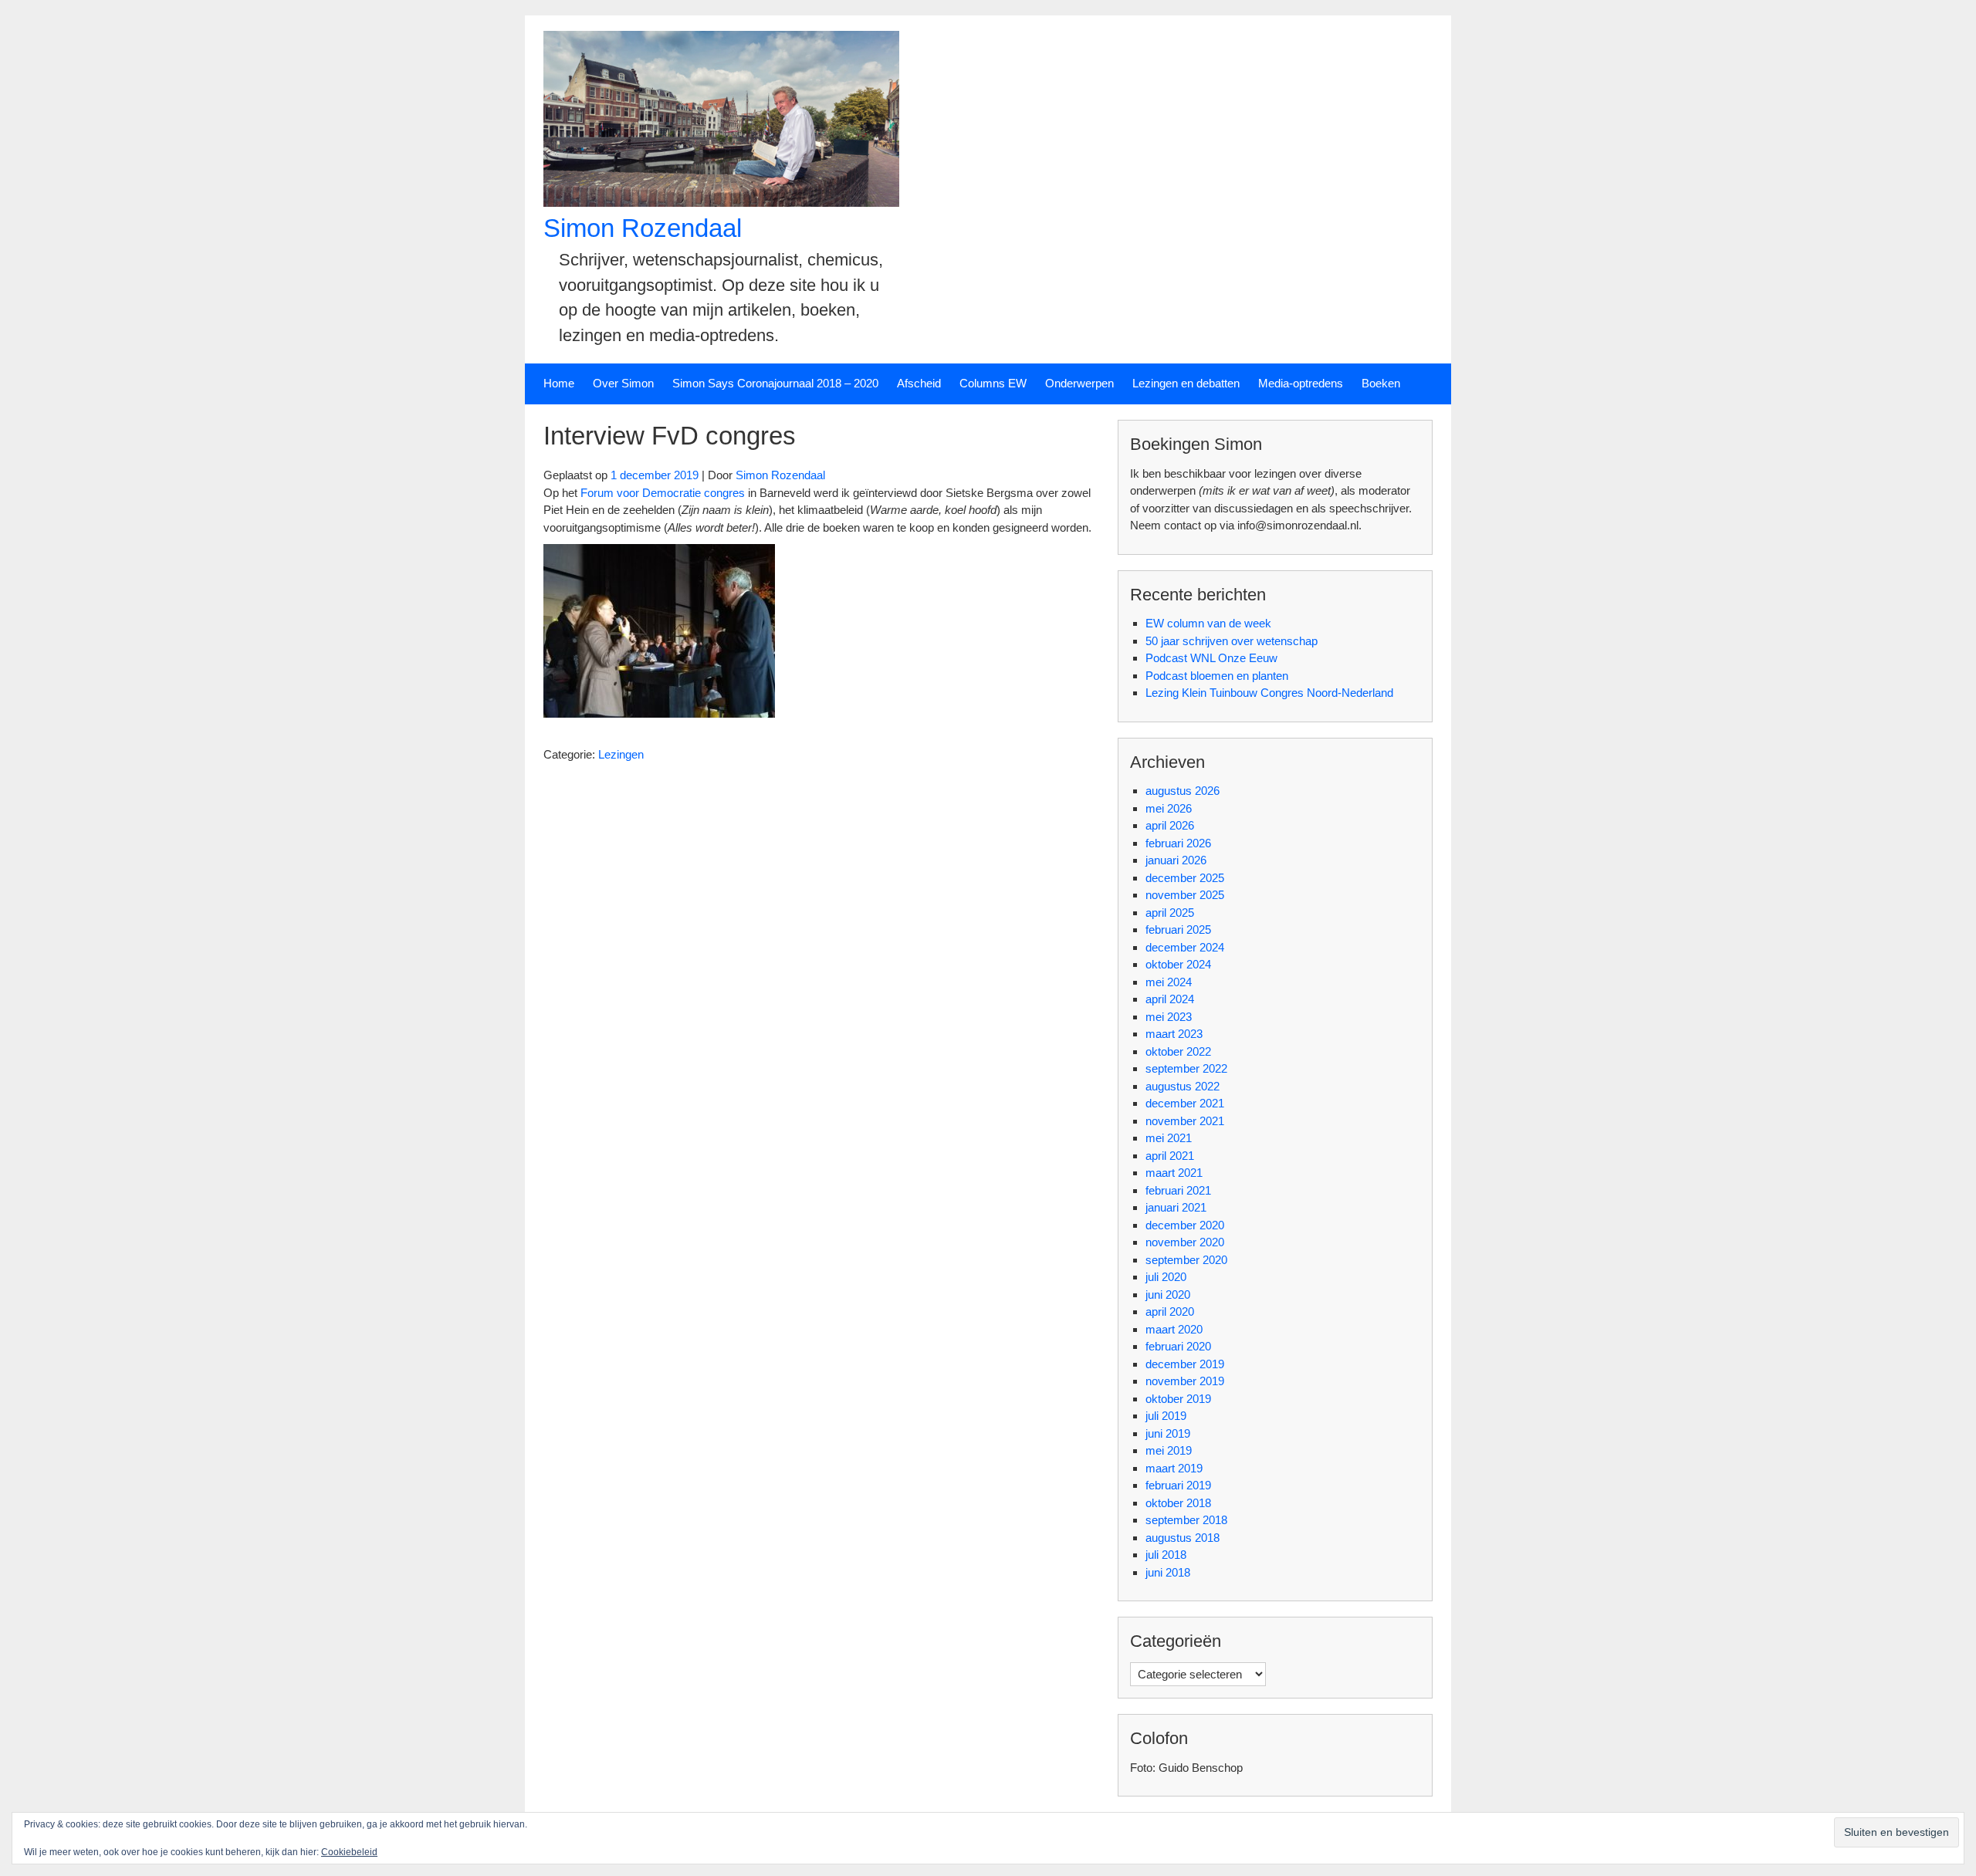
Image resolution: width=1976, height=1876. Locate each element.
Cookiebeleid (349, 1852)
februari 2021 (1178, 1190)
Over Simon (623, 383)
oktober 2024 (1178, 964)
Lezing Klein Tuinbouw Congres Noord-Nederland (1269, 693)
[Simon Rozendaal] (721, 203)
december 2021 (1185, 1103)
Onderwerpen (1079, 383)
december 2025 (1185, 878)
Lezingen (621, 754)
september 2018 (1186, 1520)
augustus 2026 (1183, 791)
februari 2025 (1178, 930)
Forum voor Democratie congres (663, 493)
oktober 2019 (1178, 1399)
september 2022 (1186, 1068)
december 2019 (1185, 1364)
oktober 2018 (1178, 1503)
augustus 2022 (1183, 1086)
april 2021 (1170, 1156)
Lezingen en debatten (1186, 383)
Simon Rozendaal (643, 228)
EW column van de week (1208, 623)
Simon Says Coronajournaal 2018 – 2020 (775, 383)
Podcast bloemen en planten (1217, 676)
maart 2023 (1174, 1034)
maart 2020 (1174, 1329)
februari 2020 (1178, 1346)
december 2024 (1185, 947)
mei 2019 (1169, 1450)
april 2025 (1170, 913)
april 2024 (1170, 999)
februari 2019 (1178, 1485)
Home (559, 383)
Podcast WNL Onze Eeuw (1211, 658)
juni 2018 (1168, 1572)
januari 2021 (1176, 1207)
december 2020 (1185, 1225)
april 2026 (1170, 825)
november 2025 (1185, 895)
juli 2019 (1166, 1416)
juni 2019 (1168, 1433)
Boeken (1381, 383)
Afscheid (919, 383)
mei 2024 (1169, 982)
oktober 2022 (1178, 1051)
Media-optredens (1301, 383)
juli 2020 (1166, 1277)
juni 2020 (1168, 1295)
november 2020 (1185, 1242)
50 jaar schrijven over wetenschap (1232, 641)
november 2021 (1185, 1121)
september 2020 (1186, 1260)
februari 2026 (1178, 843)
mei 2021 (1169, 1138)
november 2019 (1185, 1381)
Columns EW (993, 383)
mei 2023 (1169, 1017)
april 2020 (1170, 1312)
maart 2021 (1174, 1173)
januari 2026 (1176, 860)
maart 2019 (1174, 1468)
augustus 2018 (1183, 1538)
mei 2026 (1169, 808)
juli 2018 (1166, 1555)
